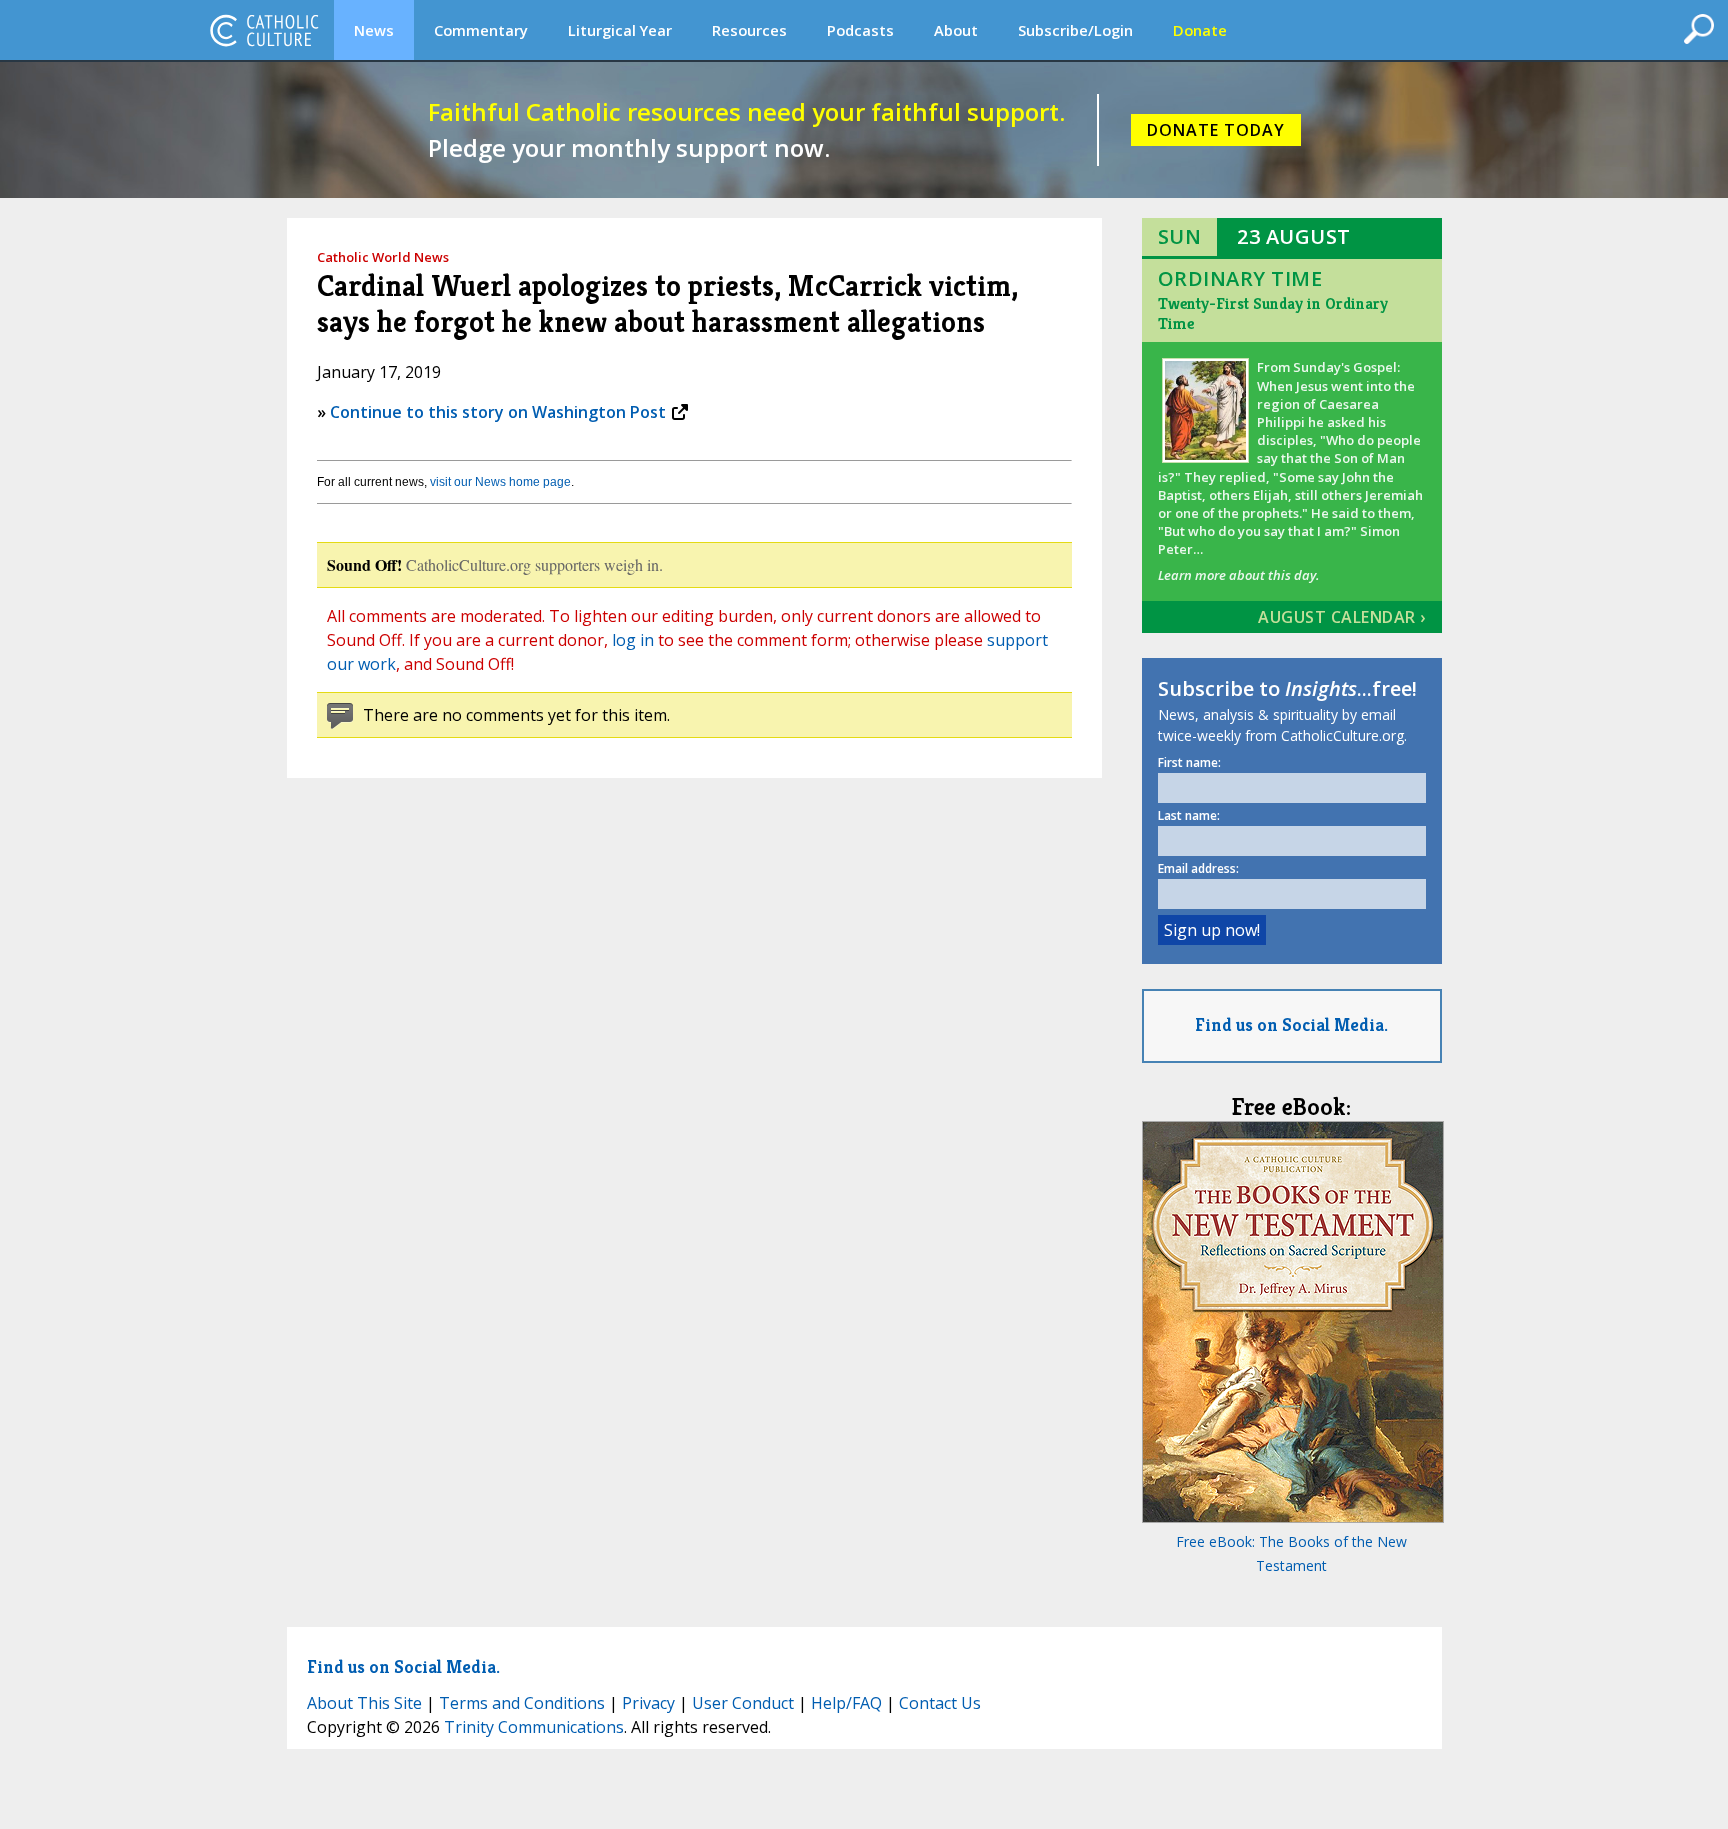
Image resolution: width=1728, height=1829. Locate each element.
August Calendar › (1342, 617)
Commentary (481, 30)
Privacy (648, 1703)
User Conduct (743, 1703)
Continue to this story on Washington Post (498, 412)
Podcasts (860, 30)
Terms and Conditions (522, 1703)
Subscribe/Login (1075, 30)
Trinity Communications (534, 1727)
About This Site (364, 1703)
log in (633, 640)
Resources (749, 30)
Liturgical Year (620, 30)
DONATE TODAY (1216, 130)
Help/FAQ (846, 1703)
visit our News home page (500, 482)
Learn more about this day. (1238, 575)
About (956, 30)
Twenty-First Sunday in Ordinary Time (1273, 313)
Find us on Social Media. (1291, 1024)
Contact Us (940, 1703)
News (374, 30)
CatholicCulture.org (264, 30)
